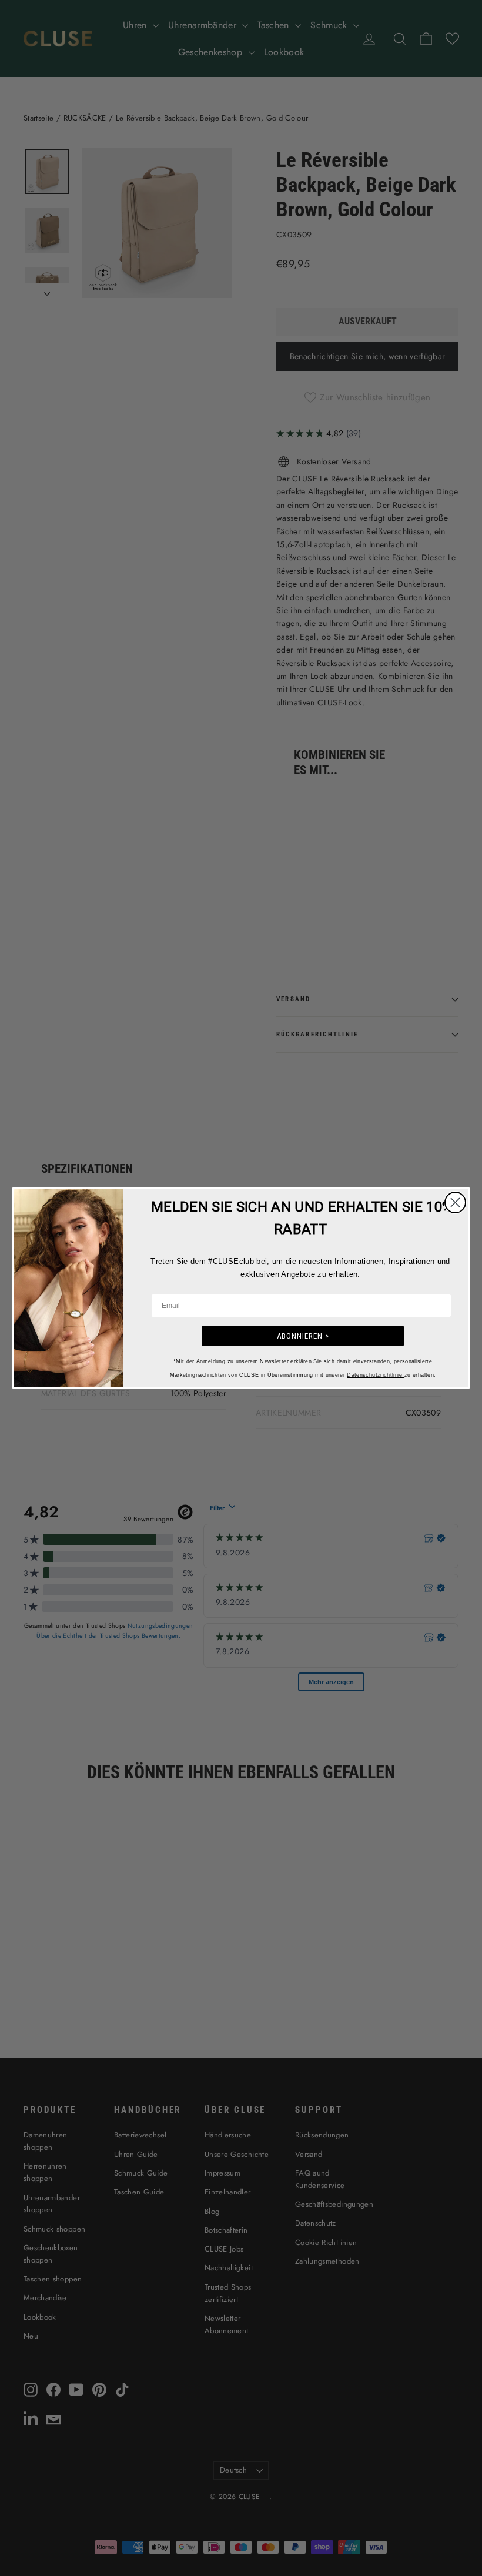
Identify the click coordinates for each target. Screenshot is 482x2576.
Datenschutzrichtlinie (376, 1375)
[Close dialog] (455, 1202)
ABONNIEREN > (303, 1336)
